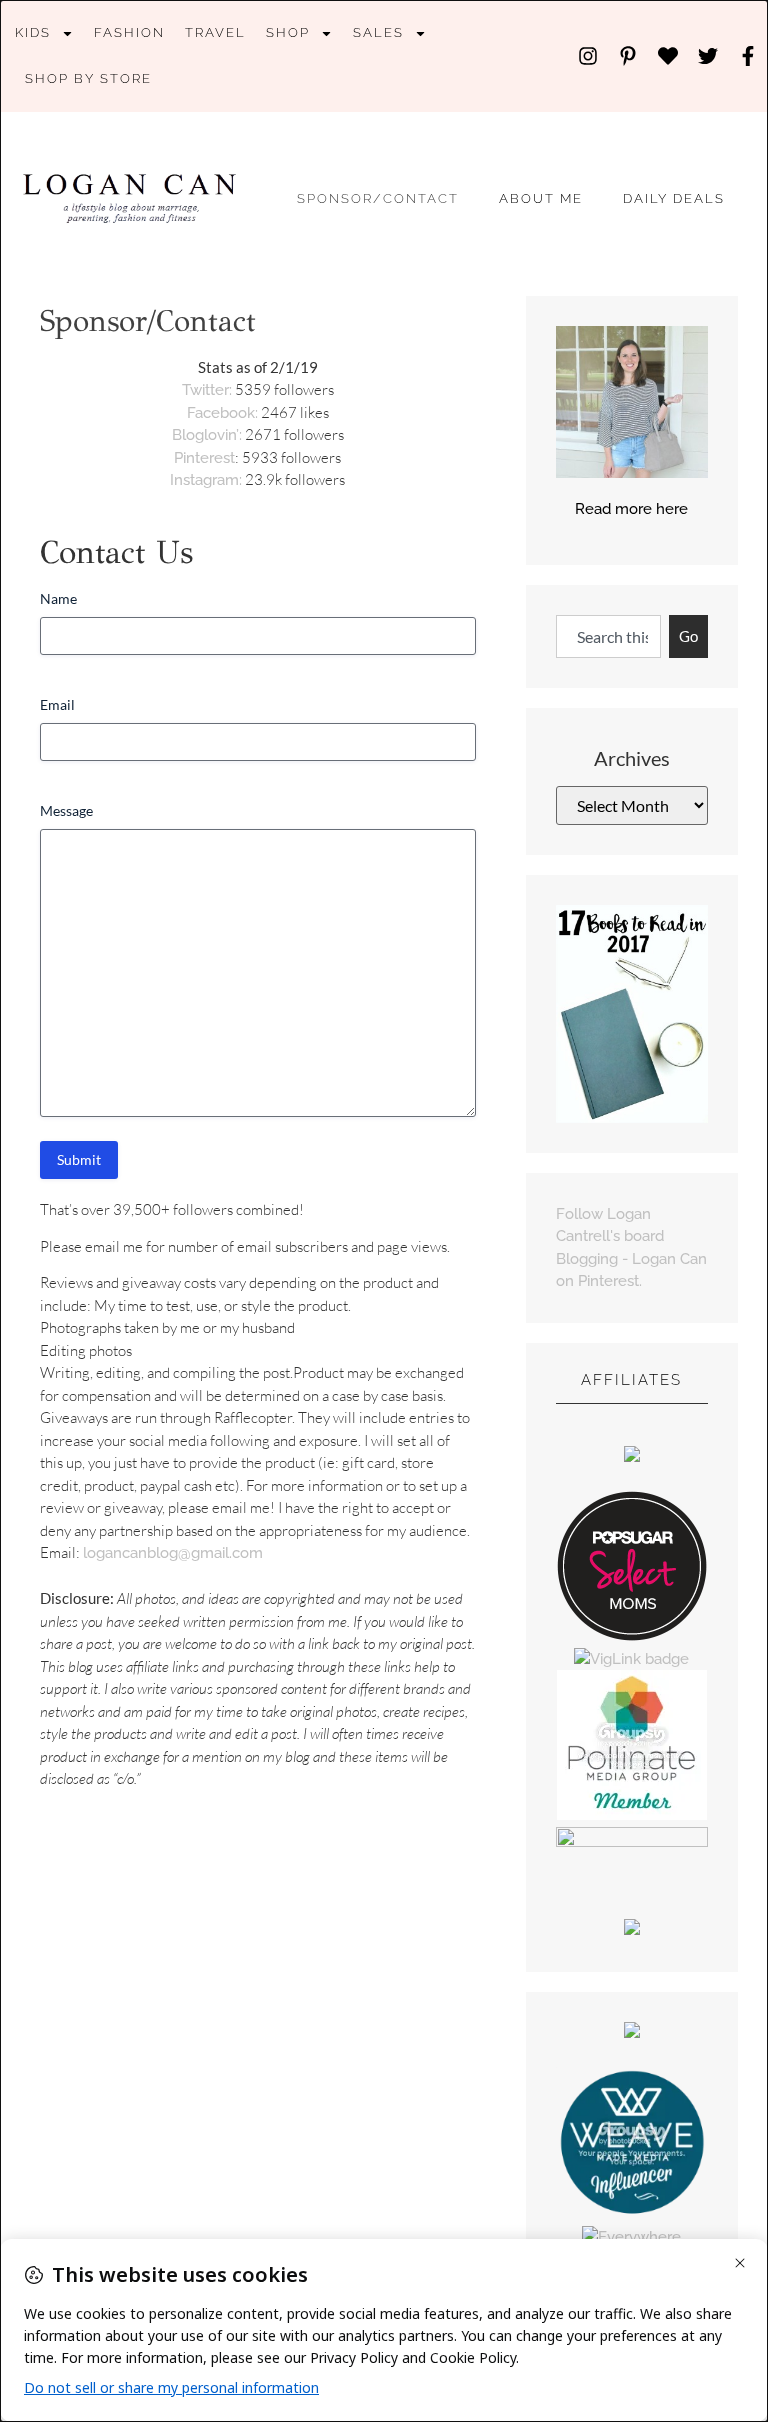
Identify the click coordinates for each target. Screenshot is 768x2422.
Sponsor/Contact (378, 198)
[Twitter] (708, 56)
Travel (215, 32)
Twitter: (207, 390)
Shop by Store (88, 78)
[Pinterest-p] (628, 56)
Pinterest (204, 458)
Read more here (631, 509)
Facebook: (222, 413)
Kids (33, 32)
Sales (378, 32)
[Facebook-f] (748, 56)
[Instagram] (588, 56)
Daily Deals (674, 198)
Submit (79, 1159)
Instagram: (206, 480)
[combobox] (608, 636)
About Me (541, 198)
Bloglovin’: (207, 435)
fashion (129, 32)
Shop (288, 32)
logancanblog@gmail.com (173, 1553)
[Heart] (668, 56)
